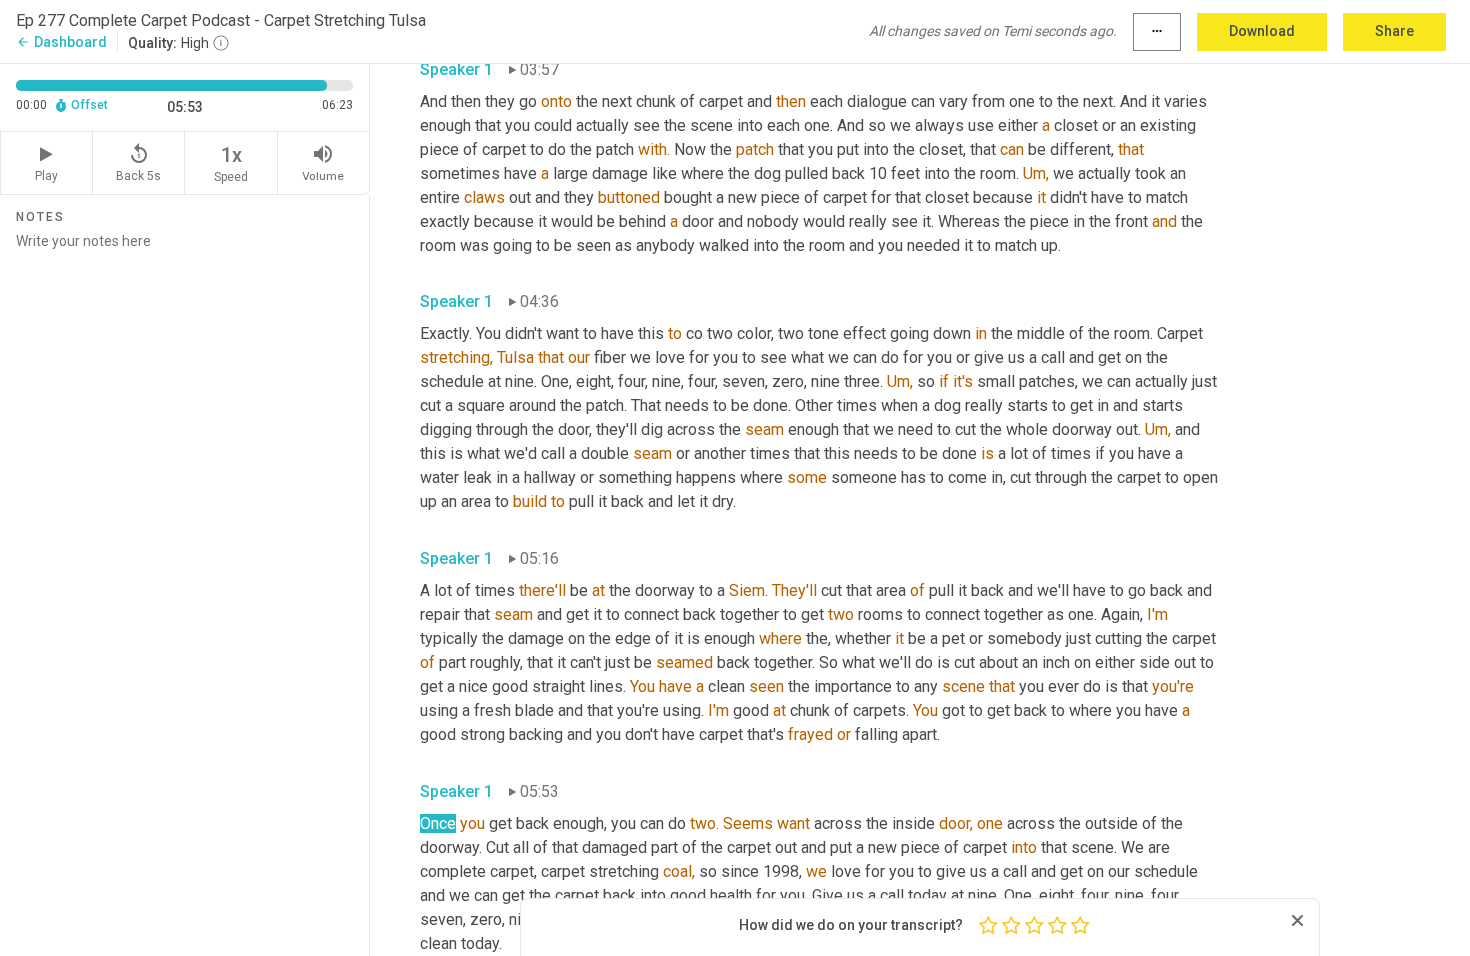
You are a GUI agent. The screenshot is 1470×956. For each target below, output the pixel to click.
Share (1394, 31)
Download (1262, 31)
